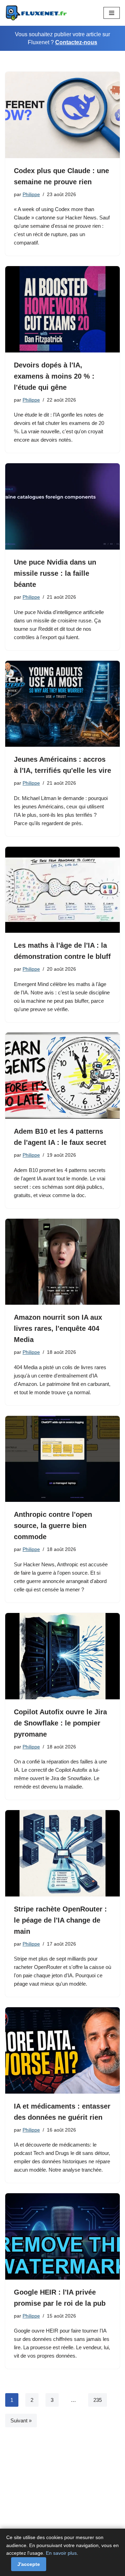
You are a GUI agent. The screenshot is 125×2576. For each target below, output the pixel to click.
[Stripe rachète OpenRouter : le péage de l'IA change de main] (62, 1853)
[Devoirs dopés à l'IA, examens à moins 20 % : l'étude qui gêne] (62, 309)
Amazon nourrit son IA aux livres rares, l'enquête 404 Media (58, 1328)
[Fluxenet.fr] (36, 13)
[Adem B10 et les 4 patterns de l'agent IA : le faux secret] (62, 1076)
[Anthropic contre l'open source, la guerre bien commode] (62, 1459)
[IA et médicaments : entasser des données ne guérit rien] (62, 2050)
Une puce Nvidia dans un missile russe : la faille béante (55, 573)
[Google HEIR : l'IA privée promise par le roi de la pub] (62, 2236)
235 (98, 2400)
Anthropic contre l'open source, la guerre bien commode (53, 1526)
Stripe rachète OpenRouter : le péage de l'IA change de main (60, 1920)
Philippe (31, 195)
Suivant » (21, 2420)
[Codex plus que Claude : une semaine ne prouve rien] (62, 115)
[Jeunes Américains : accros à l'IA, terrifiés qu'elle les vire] (62, 704)
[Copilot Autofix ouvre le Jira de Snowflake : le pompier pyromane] (62, 1656)
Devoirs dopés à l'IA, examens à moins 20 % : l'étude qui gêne (54, 376)
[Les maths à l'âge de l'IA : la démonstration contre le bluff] (62, 890)
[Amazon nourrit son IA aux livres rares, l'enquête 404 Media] (62, 1262)
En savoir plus (61, 2553)
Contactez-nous (76, 42)
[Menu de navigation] (112, 13)
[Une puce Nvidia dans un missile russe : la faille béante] (62, 506)
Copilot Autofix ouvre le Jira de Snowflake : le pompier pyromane (60, 1723)
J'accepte (29, 2564)
